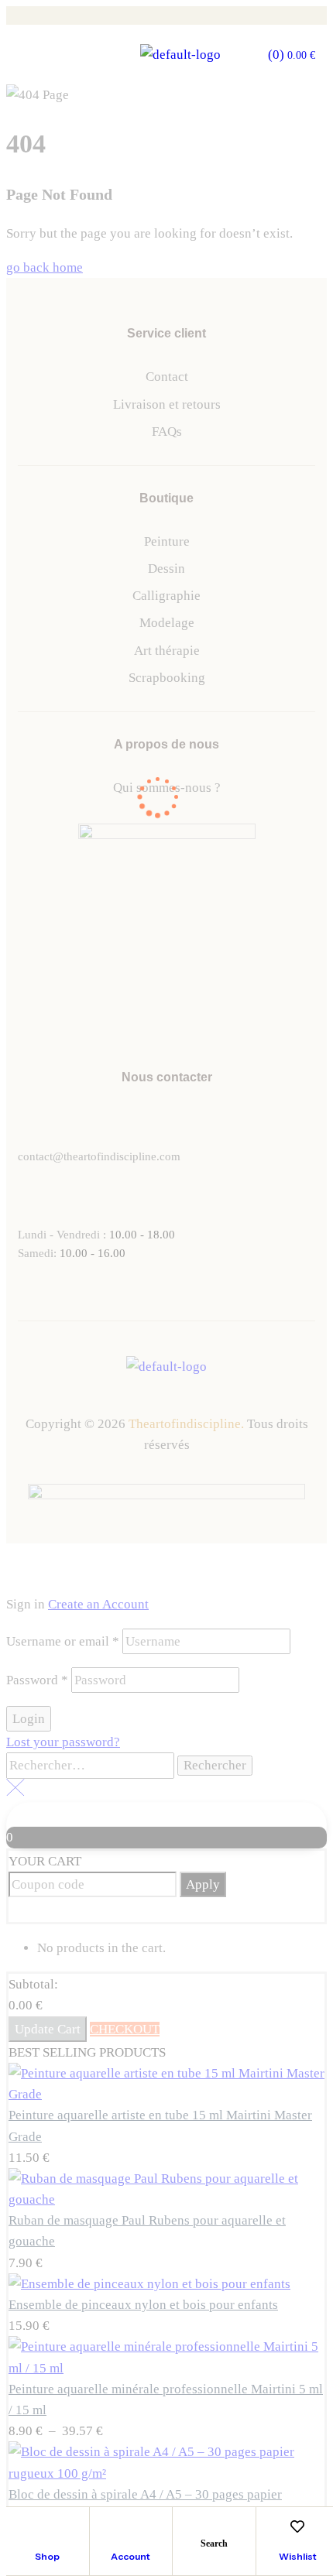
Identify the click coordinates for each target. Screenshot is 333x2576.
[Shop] (47, 2526)
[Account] (131, 2526)
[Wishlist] (297, 2526)
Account (130, 2556)
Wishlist (298, 2556)
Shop (47, 2556)
